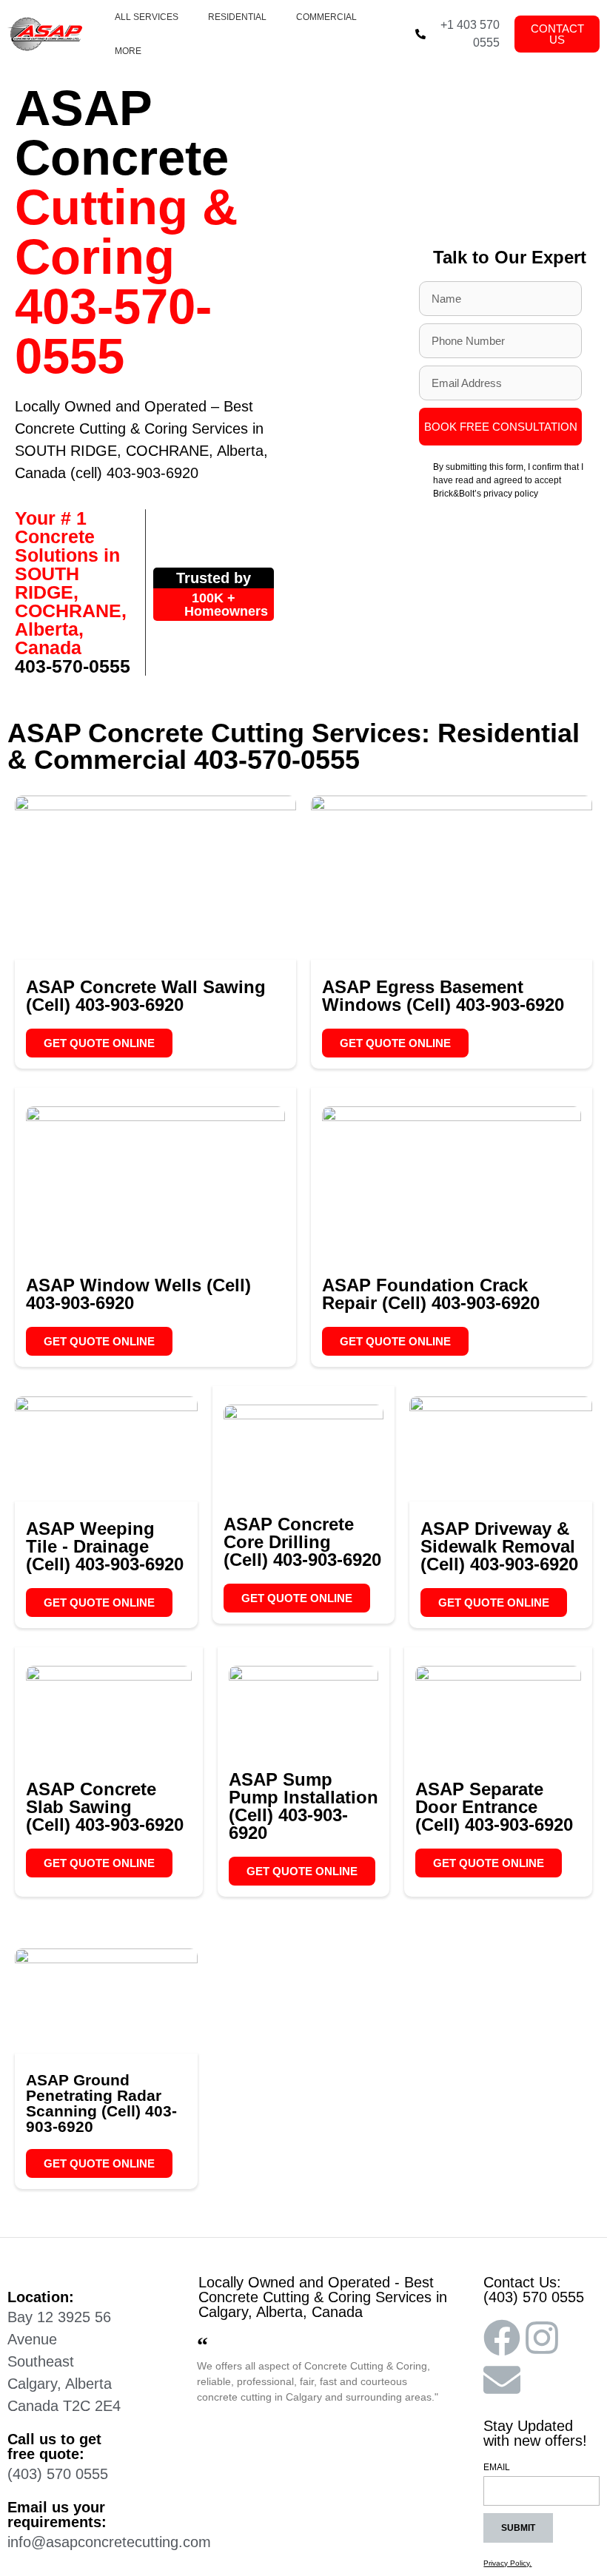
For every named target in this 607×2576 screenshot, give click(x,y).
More (128, 51)
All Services (147, 17)
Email (497, 2468)
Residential (237, 17)
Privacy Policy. (507, 2563)
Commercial (326, 17)
